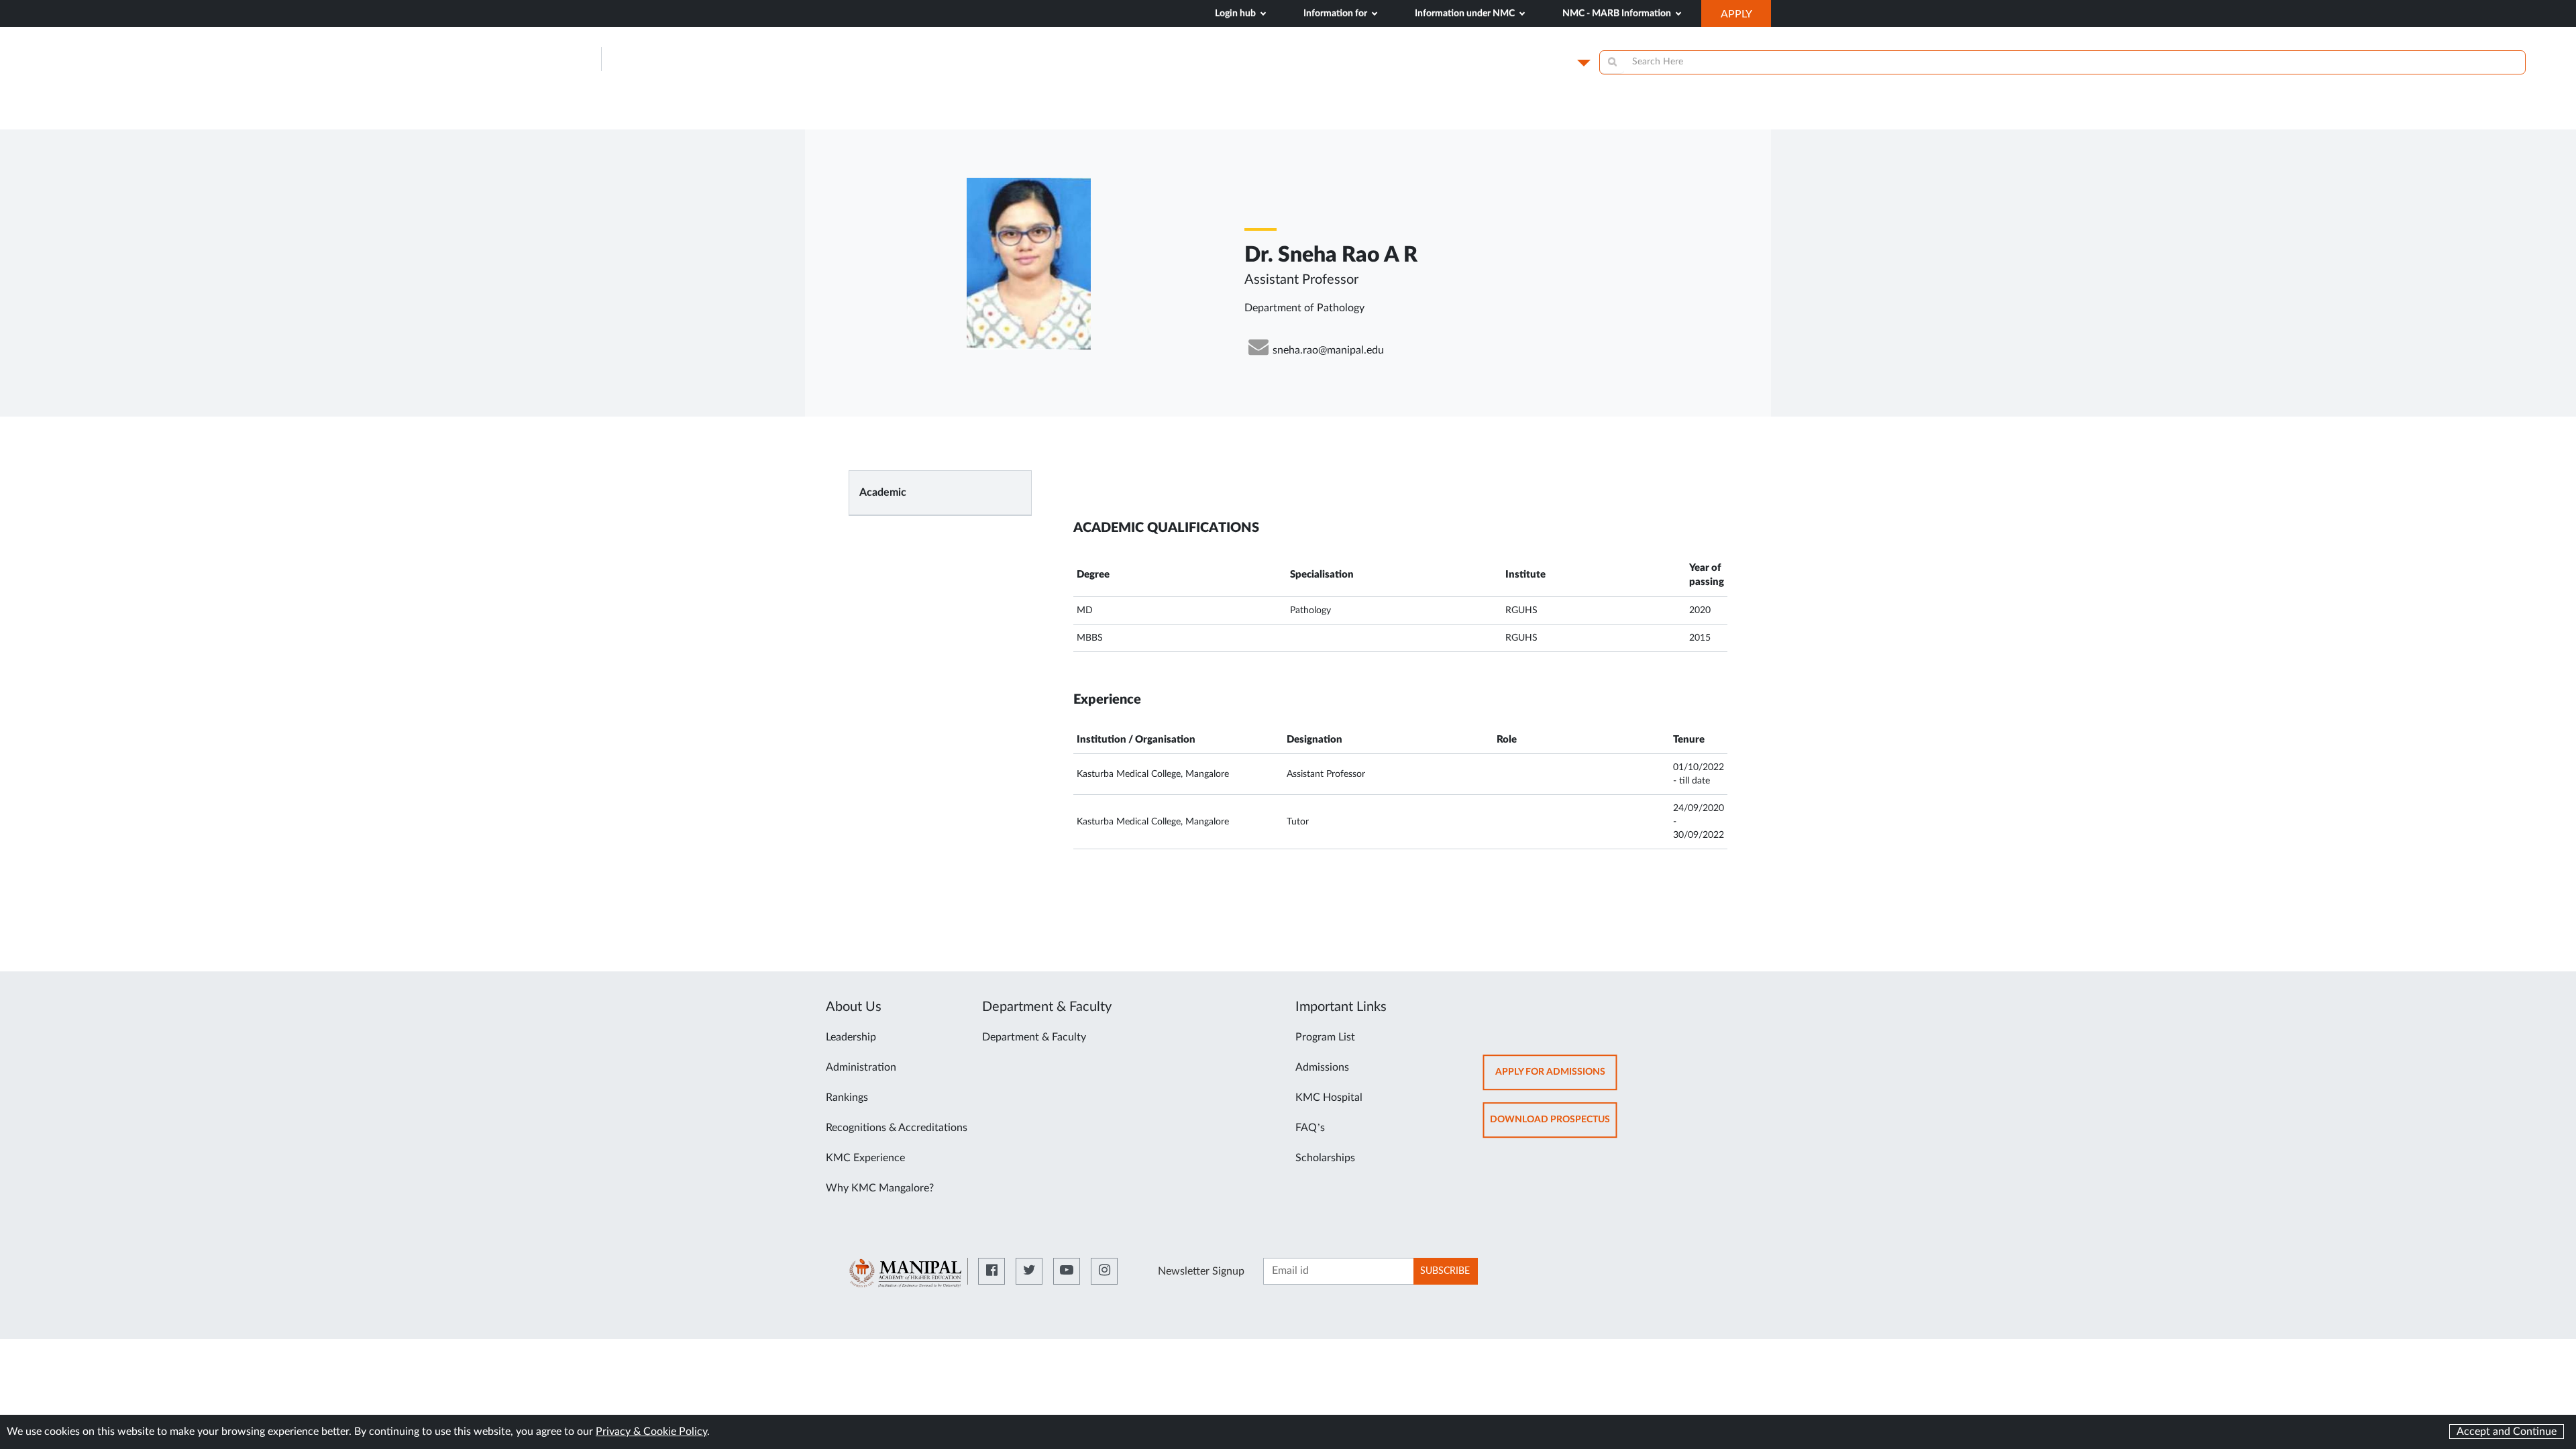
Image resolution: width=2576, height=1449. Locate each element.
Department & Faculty (1034, 1037)
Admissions (1322, 1067)
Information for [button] (1336, 13)
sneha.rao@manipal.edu (1328, 350)
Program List (1325, 1037)
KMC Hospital (1329, 1097)
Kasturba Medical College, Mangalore (753, 59)
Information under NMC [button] (1466, 13)
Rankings (847, 1097)
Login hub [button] (1236, 13)
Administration (861, 1067)
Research (1689, 115)
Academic (883, 492)
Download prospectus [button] (1554, 1126)
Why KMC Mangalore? (880, 1188)
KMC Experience (865, 1158)
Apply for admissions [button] (1556, 1078)
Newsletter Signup (1201, 1271)
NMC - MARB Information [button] (1618, 13)
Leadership (851, 1037)
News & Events (1486, 115)
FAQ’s (1310, 1128)
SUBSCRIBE (1445, 1271)
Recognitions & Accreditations (897, 1128)
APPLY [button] (1746, 17)
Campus (1551, 62)
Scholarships (1325, 1158)
